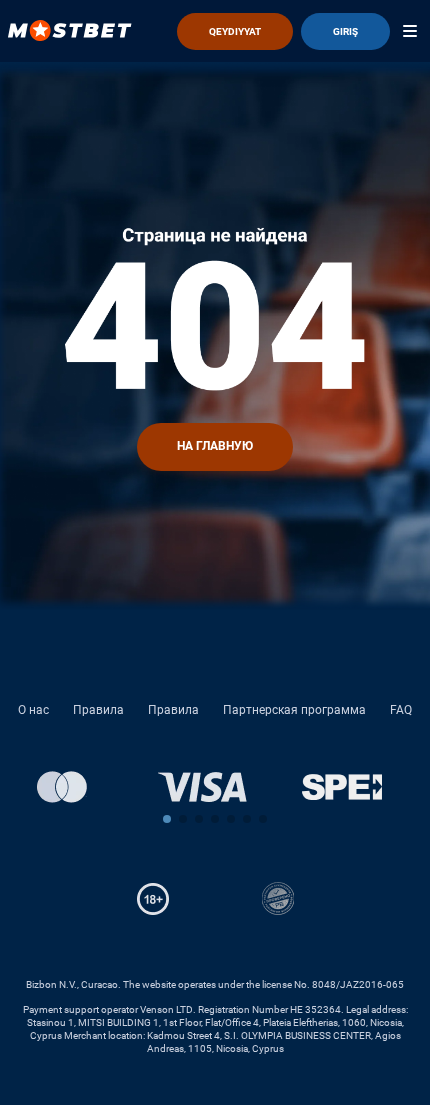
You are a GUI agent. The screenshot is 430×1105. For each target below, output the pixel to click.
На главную (215, 446)
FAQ (401, 710)
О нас (33, 710)
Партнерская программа (294, 710)
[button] (167, 819)
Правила (98, 710)
